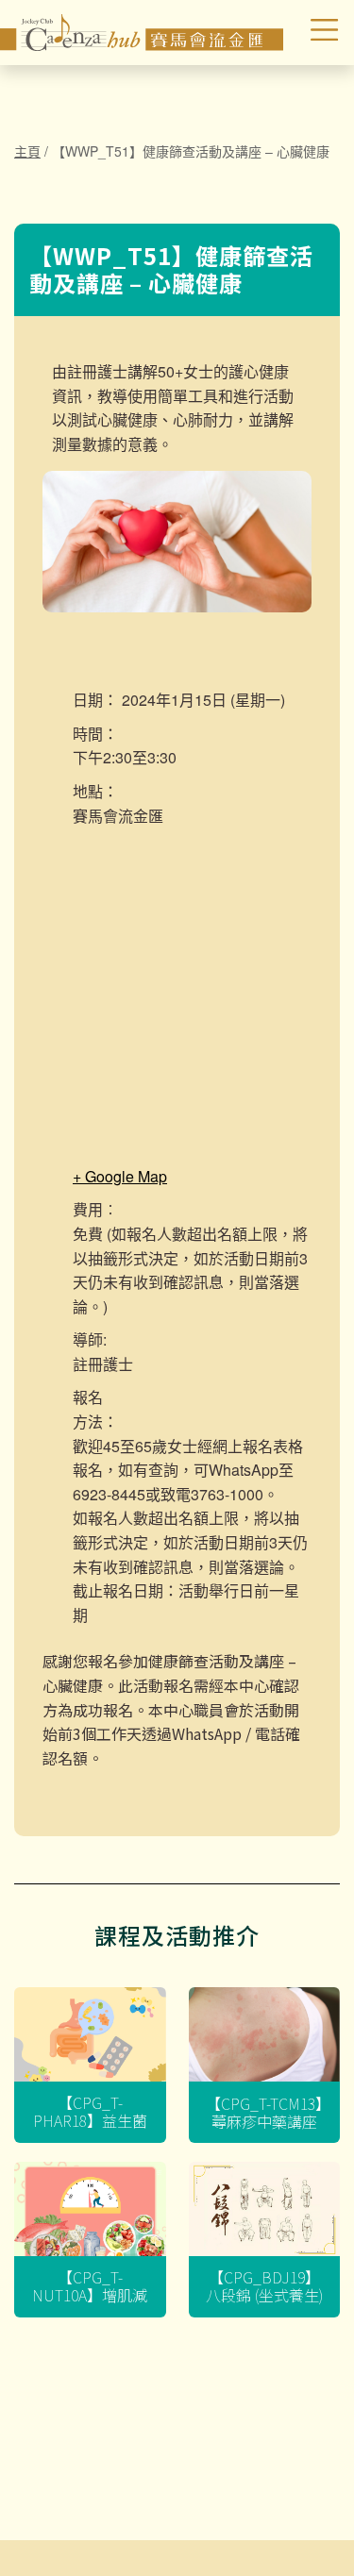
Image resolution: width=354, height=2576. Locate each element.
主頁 (27, 151)
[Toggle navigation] (313, 33)
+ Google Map (120, 1176)
